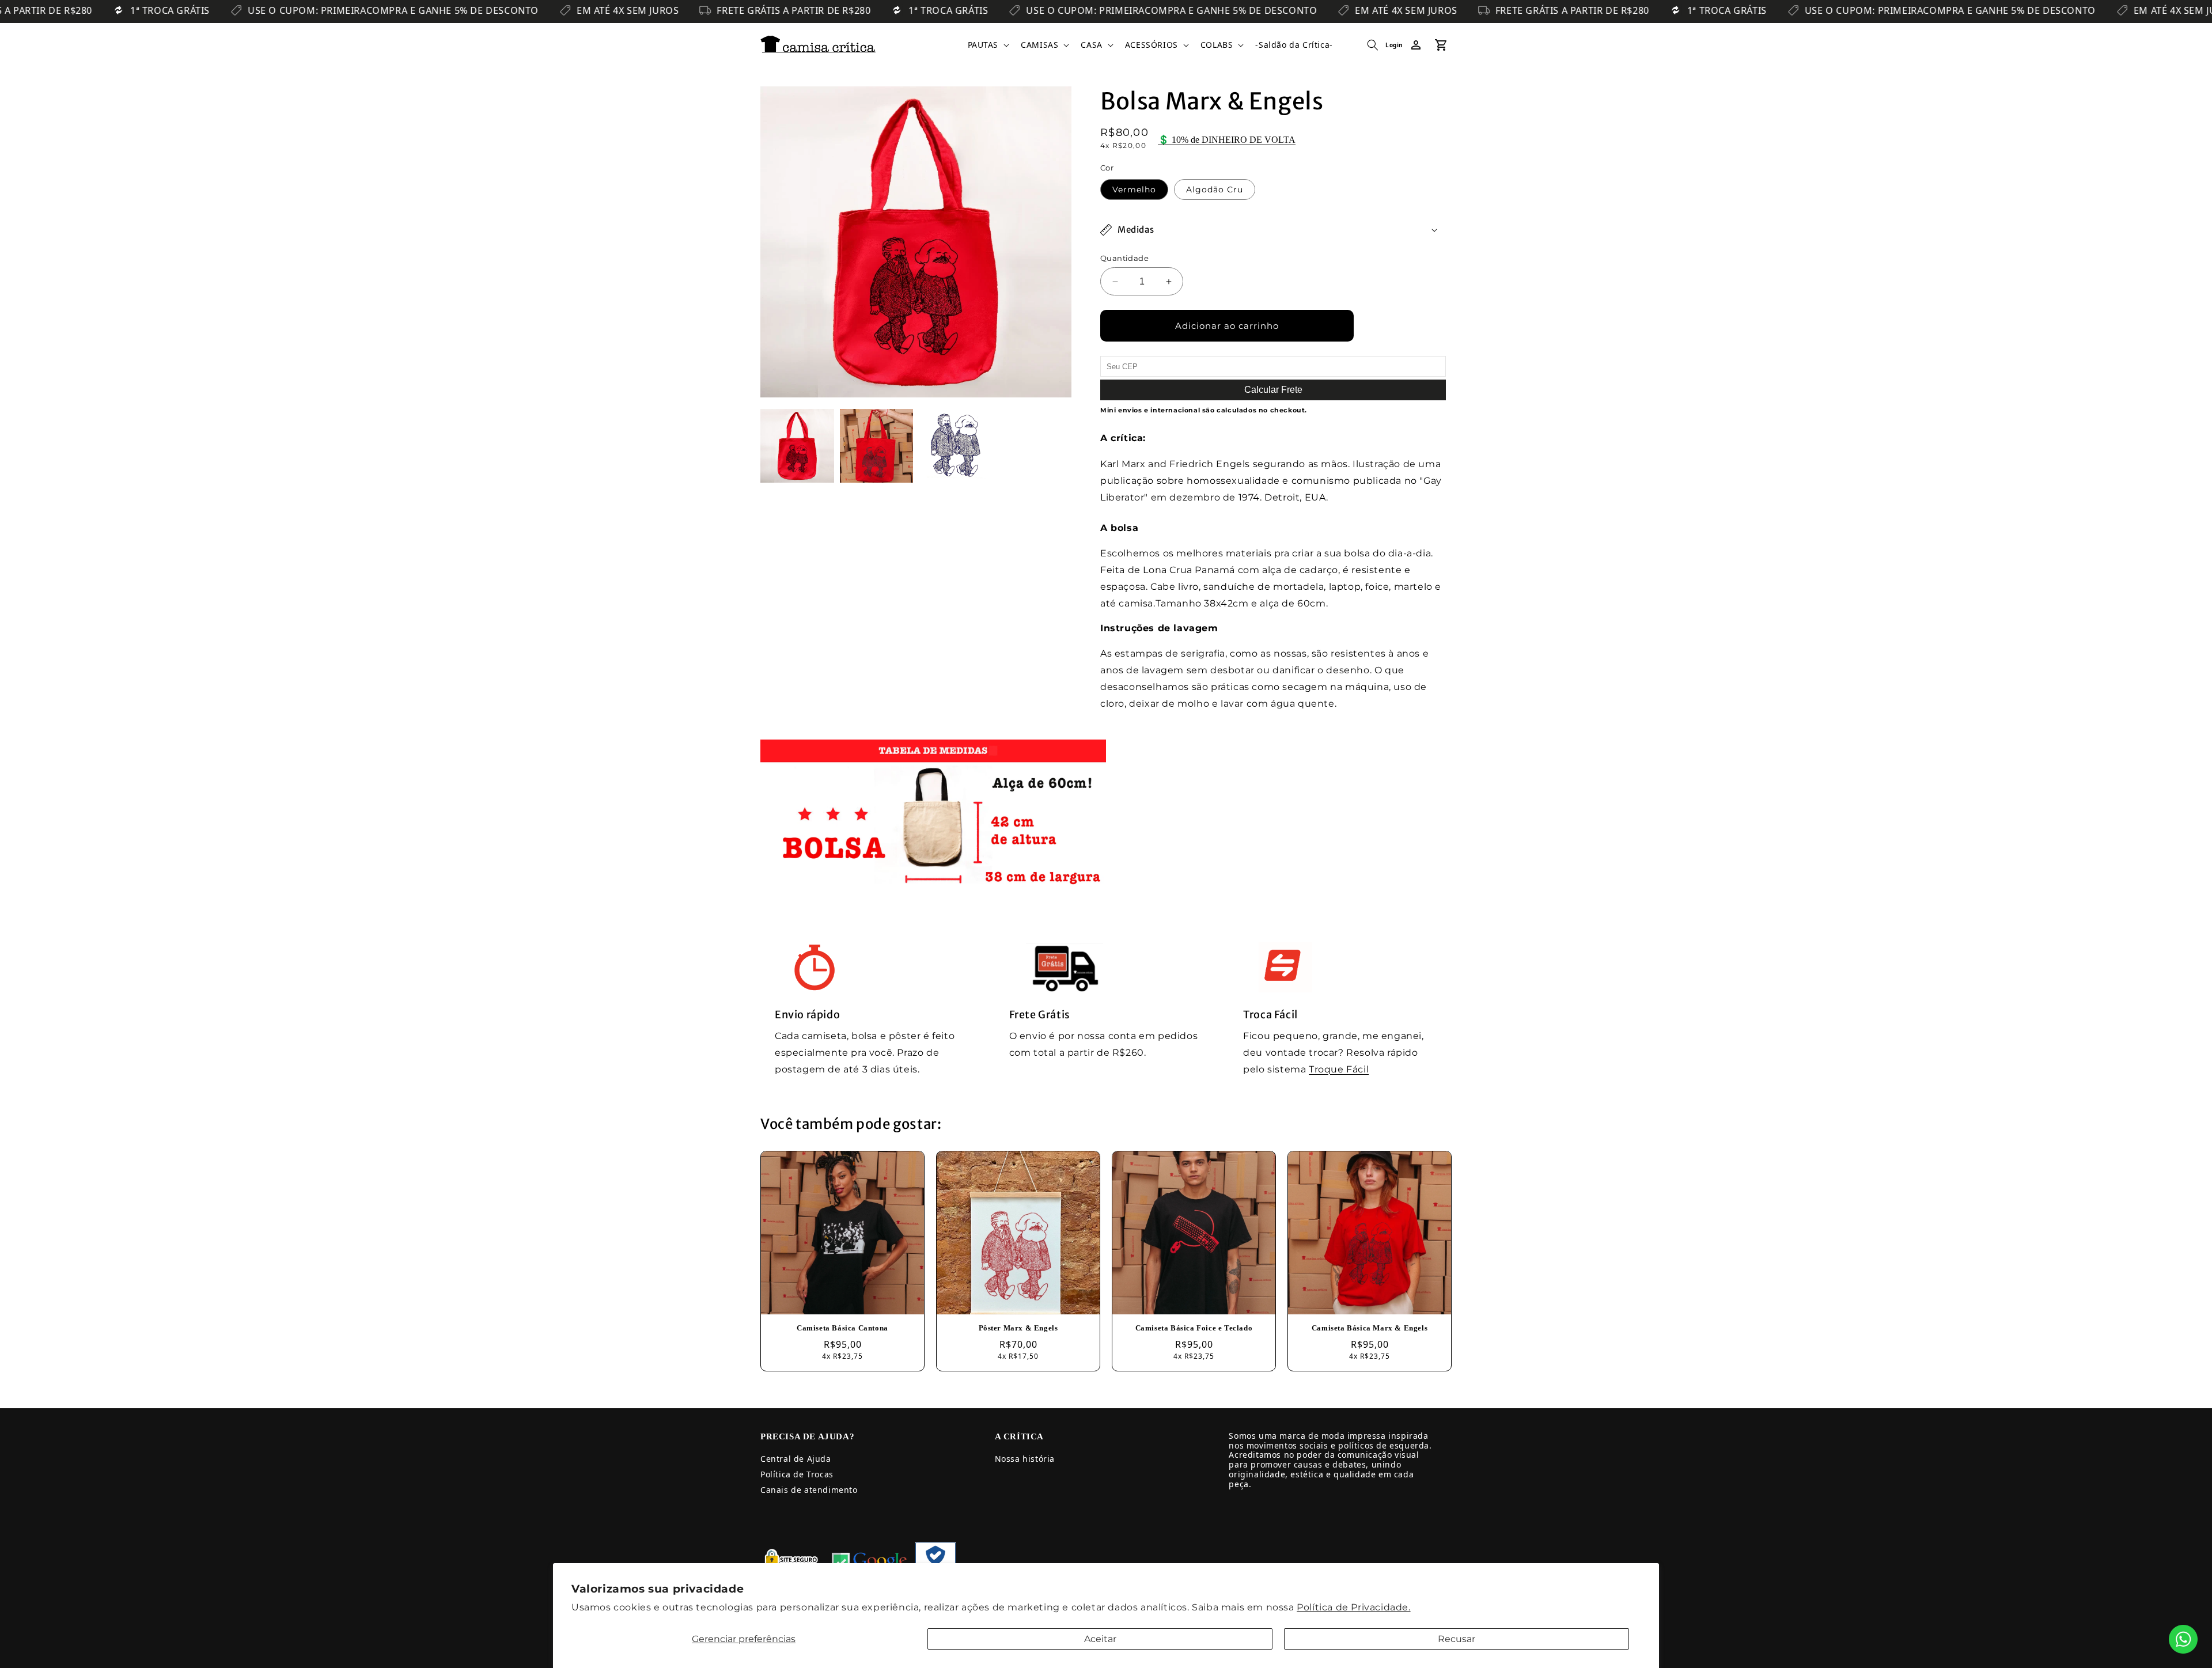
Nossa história (1025, 1459)
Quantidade (1124, 258)
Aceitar (1100, 1639)
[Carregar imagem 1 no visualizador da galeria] (797, 446)
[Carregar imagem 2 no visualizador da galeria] (877, 446)
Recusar (1457, 1639)
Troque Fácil (1339, 1069)
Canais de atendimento (809, 1490)
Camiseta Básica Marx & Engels (1370, 1328)
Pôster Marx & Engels (1018, 1328)
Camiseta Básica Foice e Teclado (1194, 1328)
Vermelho (1134, 189)
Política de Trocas (797, 1474)
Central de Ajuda (796, 1459)
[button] (988, 45)
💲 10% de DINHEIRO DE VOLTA (1227, 140)
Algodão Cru (1215, 189)
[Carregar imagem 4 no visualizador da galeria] (956, 446)
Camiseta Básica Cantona (842, 1328)
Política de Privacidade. (1353, 1607)
